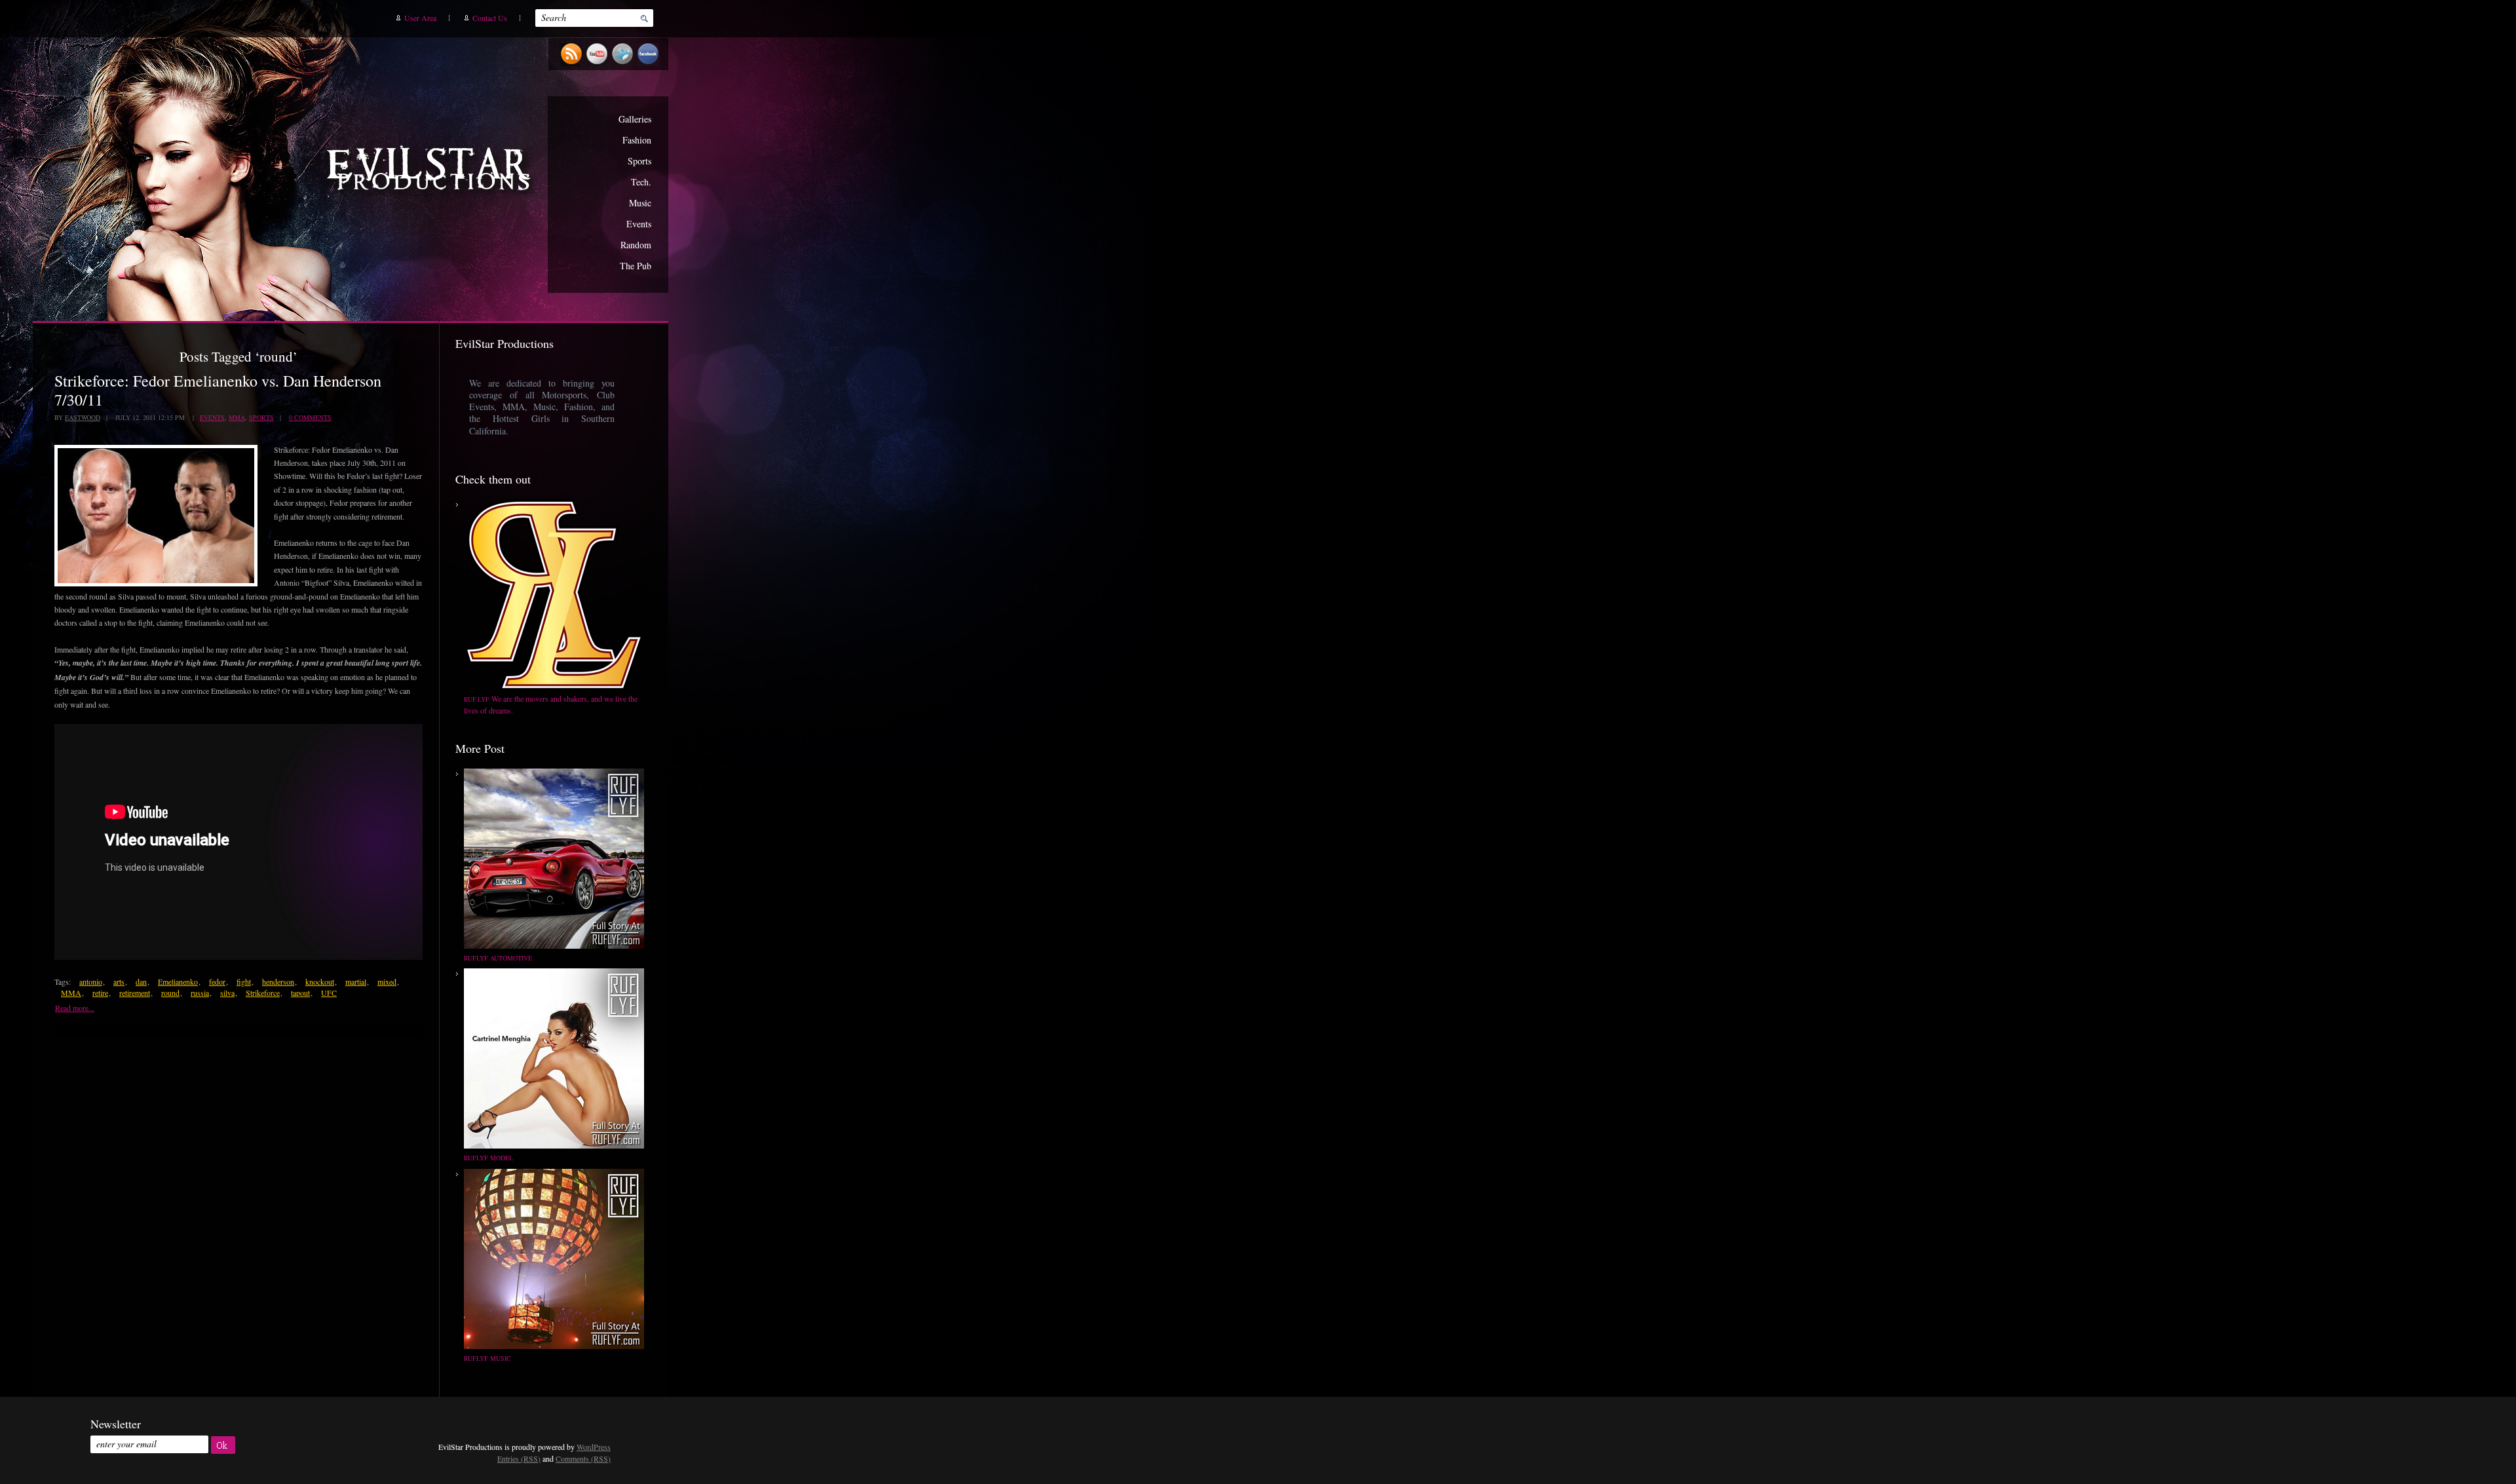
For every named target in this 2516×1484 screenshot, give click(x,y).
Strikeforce (263, 993)
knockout (320, 981)
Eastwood (83, 417)
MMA (237, 417)
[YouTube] (599, 64)
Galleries (635, 119)
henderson (278, 981)
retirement (135, 993)
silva (227, 993)
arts (119, 981)
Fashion (637, 140)
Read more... (75, 1008)
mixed (387, 981)
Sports (639, 161)
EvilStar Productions (432, 171)
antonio (91, 981)
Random (636, 245)
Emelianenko (178, 981)
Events (639, 224)
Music (640, 203)
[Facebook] (650, 64)
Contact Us (490, 18)
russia (200, 993)
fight (244, 981)
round (170, 993)
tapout (300, 993)
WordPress (594, 1447)
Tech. (641, 182)
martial (356, 981)
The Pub (636, 266)
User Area (420, 18)
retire (100, 993)
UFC (329, 993)
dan (141, 981)
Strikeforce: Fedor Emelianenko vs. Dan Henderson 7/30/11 (218, 390)
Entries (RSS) (519, 1458)
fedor (217, 981)
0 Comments (310, 417)
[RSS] (573, 64)
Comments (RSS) (583, 1458)
